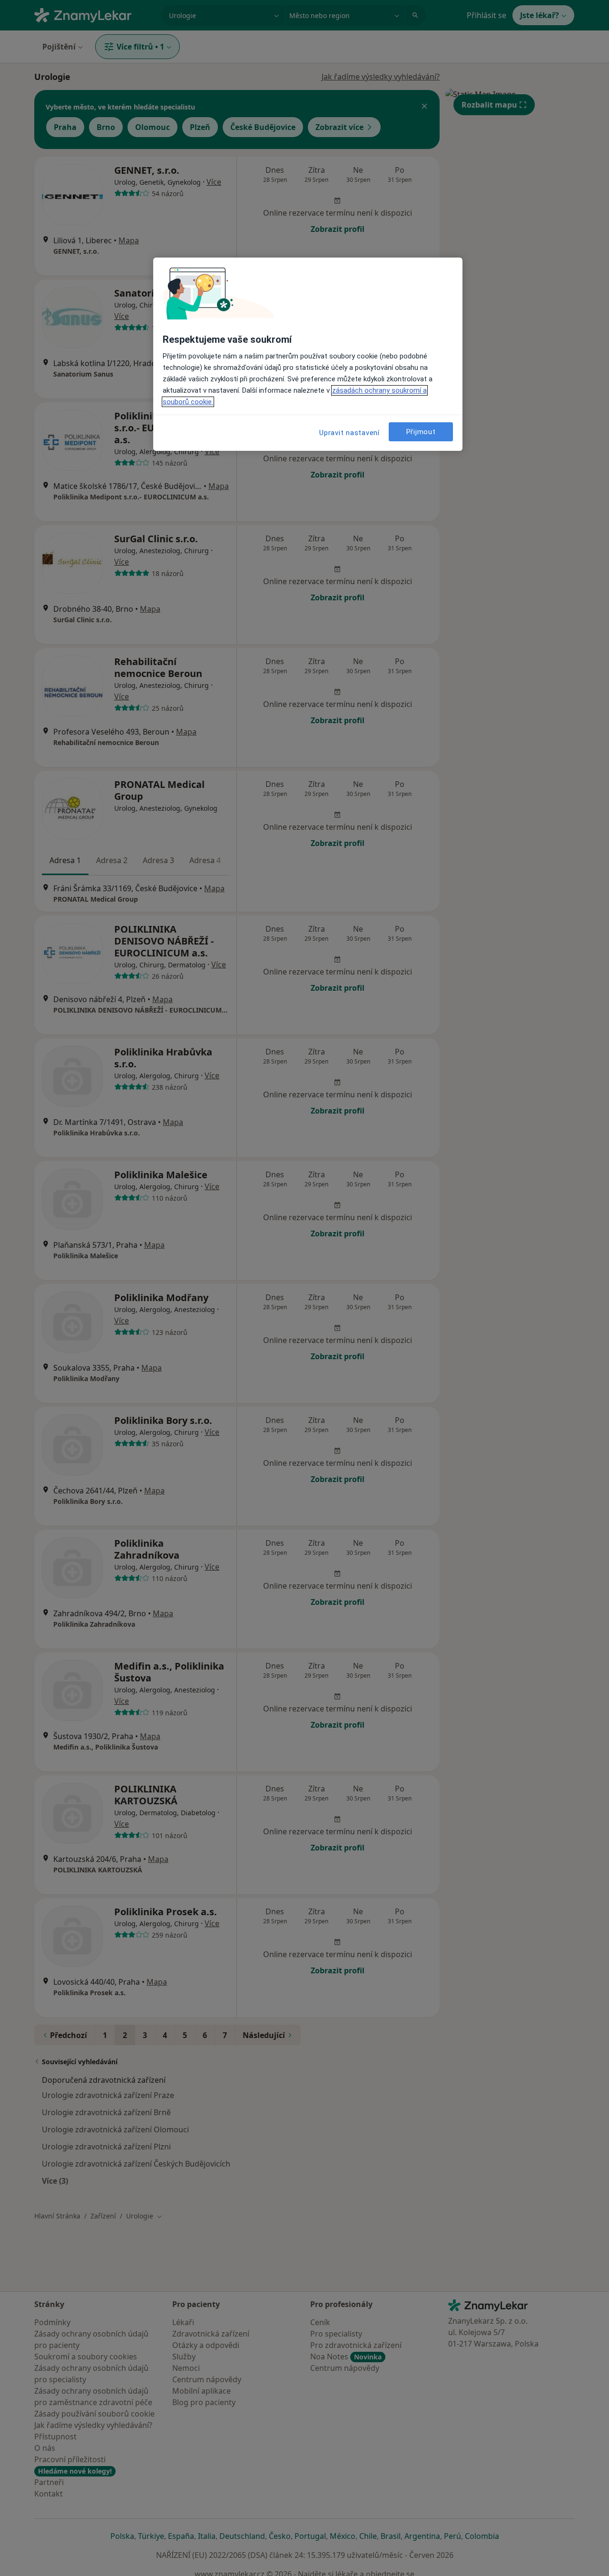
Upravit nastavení (349, 433)
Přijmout (421, 432)
